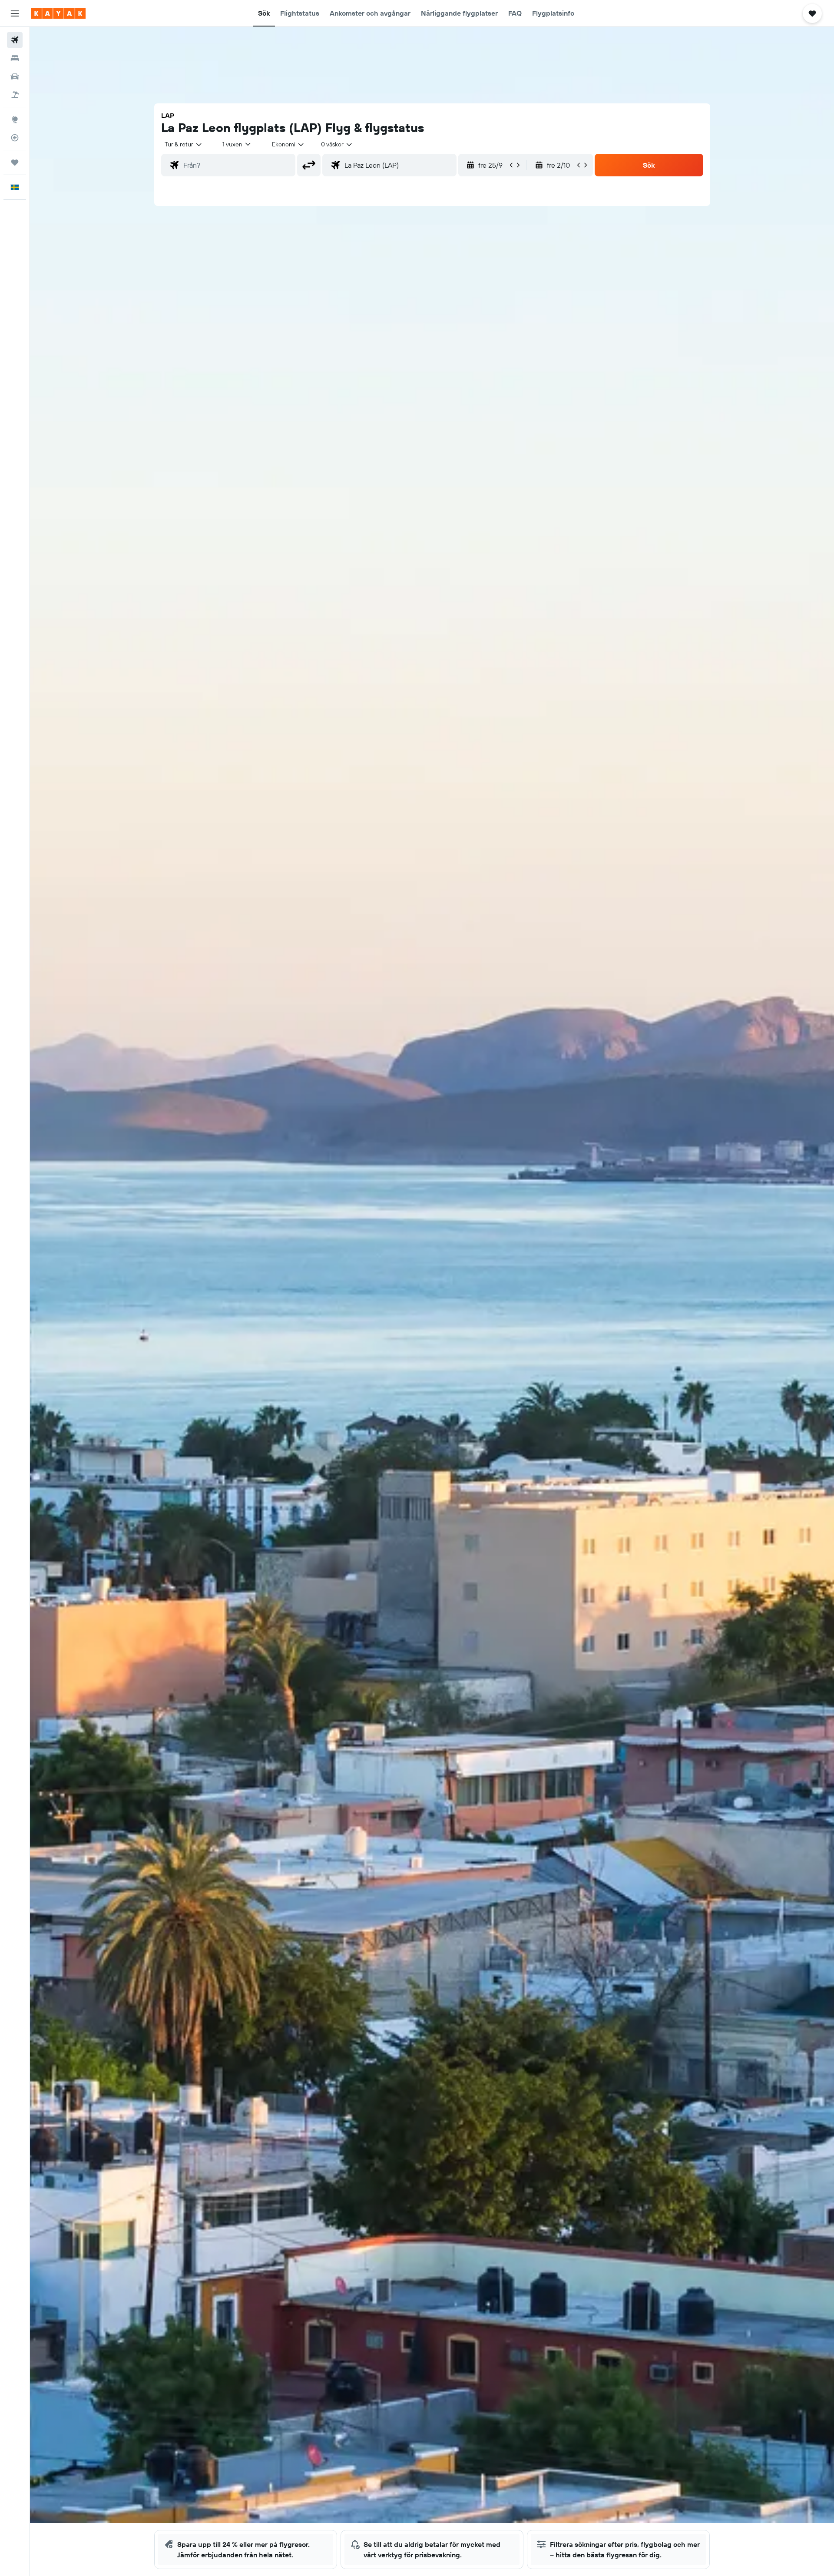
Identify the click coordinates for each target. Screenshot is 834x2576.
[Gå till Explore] (15, 119)
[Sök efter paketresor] (15, 95)
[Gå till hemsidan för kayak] (58, 13)
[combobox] (184, 144)
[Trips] (15, 162)
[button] (15, 13)
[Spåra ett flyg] (15, 138)
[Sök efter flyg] (15, 40)
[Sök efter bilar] (15, 76)
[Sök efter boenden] (15, 58)
